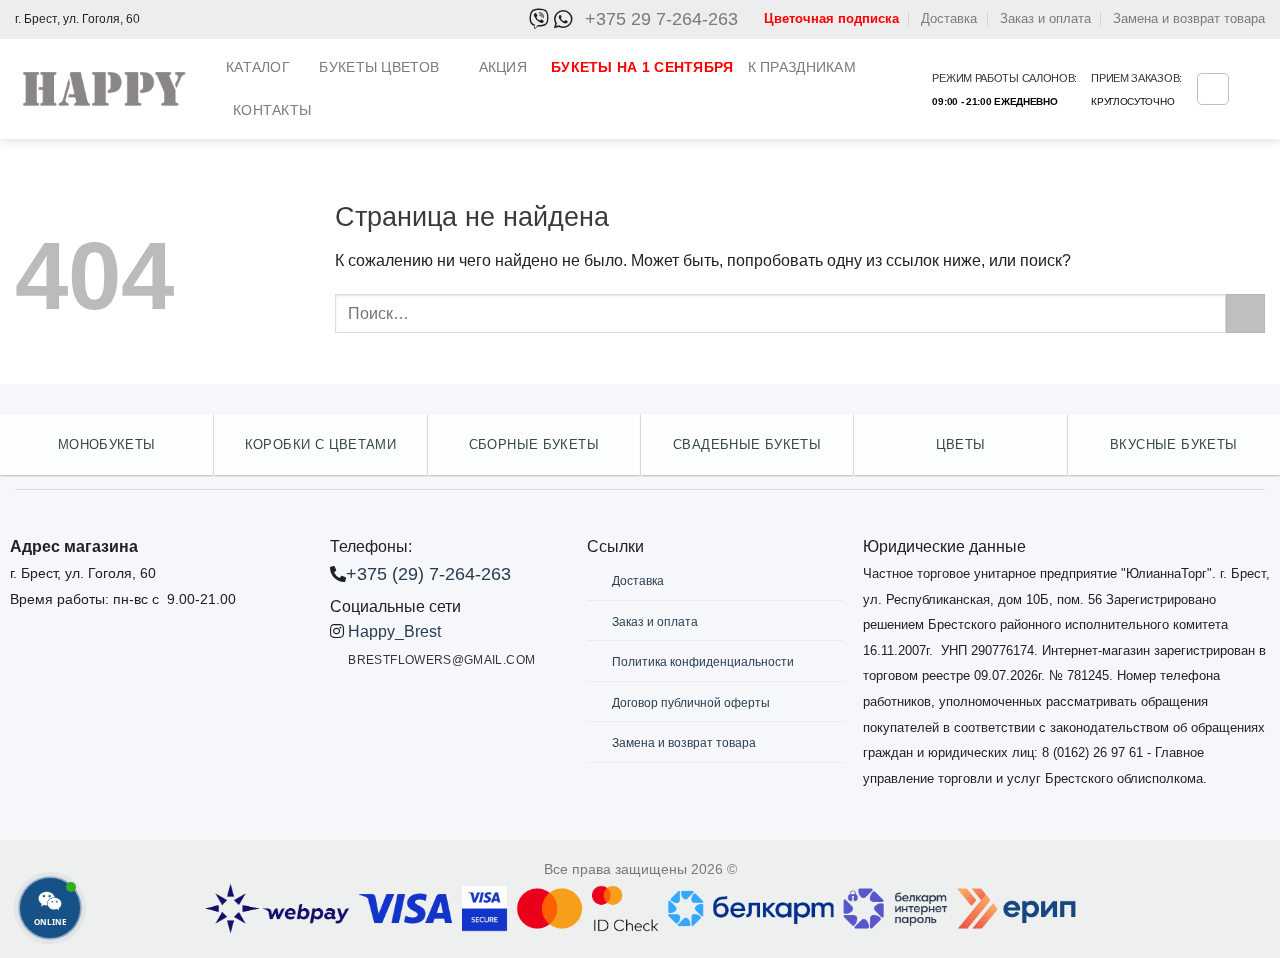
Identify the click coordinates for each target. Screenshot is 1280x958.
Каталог (258, 67)
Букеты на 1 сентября (642, 67)
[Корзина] (1213, 89)
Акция (503, 67)
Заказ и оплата (1045, 18)
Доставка (949, 18)
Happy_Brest (394, 631)
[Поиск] (910, 88)
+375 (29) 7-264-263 (428, 574)
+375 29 (661, 19)
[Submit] (1245, 313)
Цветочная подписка (831, 18)
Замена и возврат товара (1189, 18)
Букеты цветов (379, 67)
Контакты (272, 110)
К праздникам (802, 67)
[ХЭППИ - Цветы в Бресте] (105, 89)
